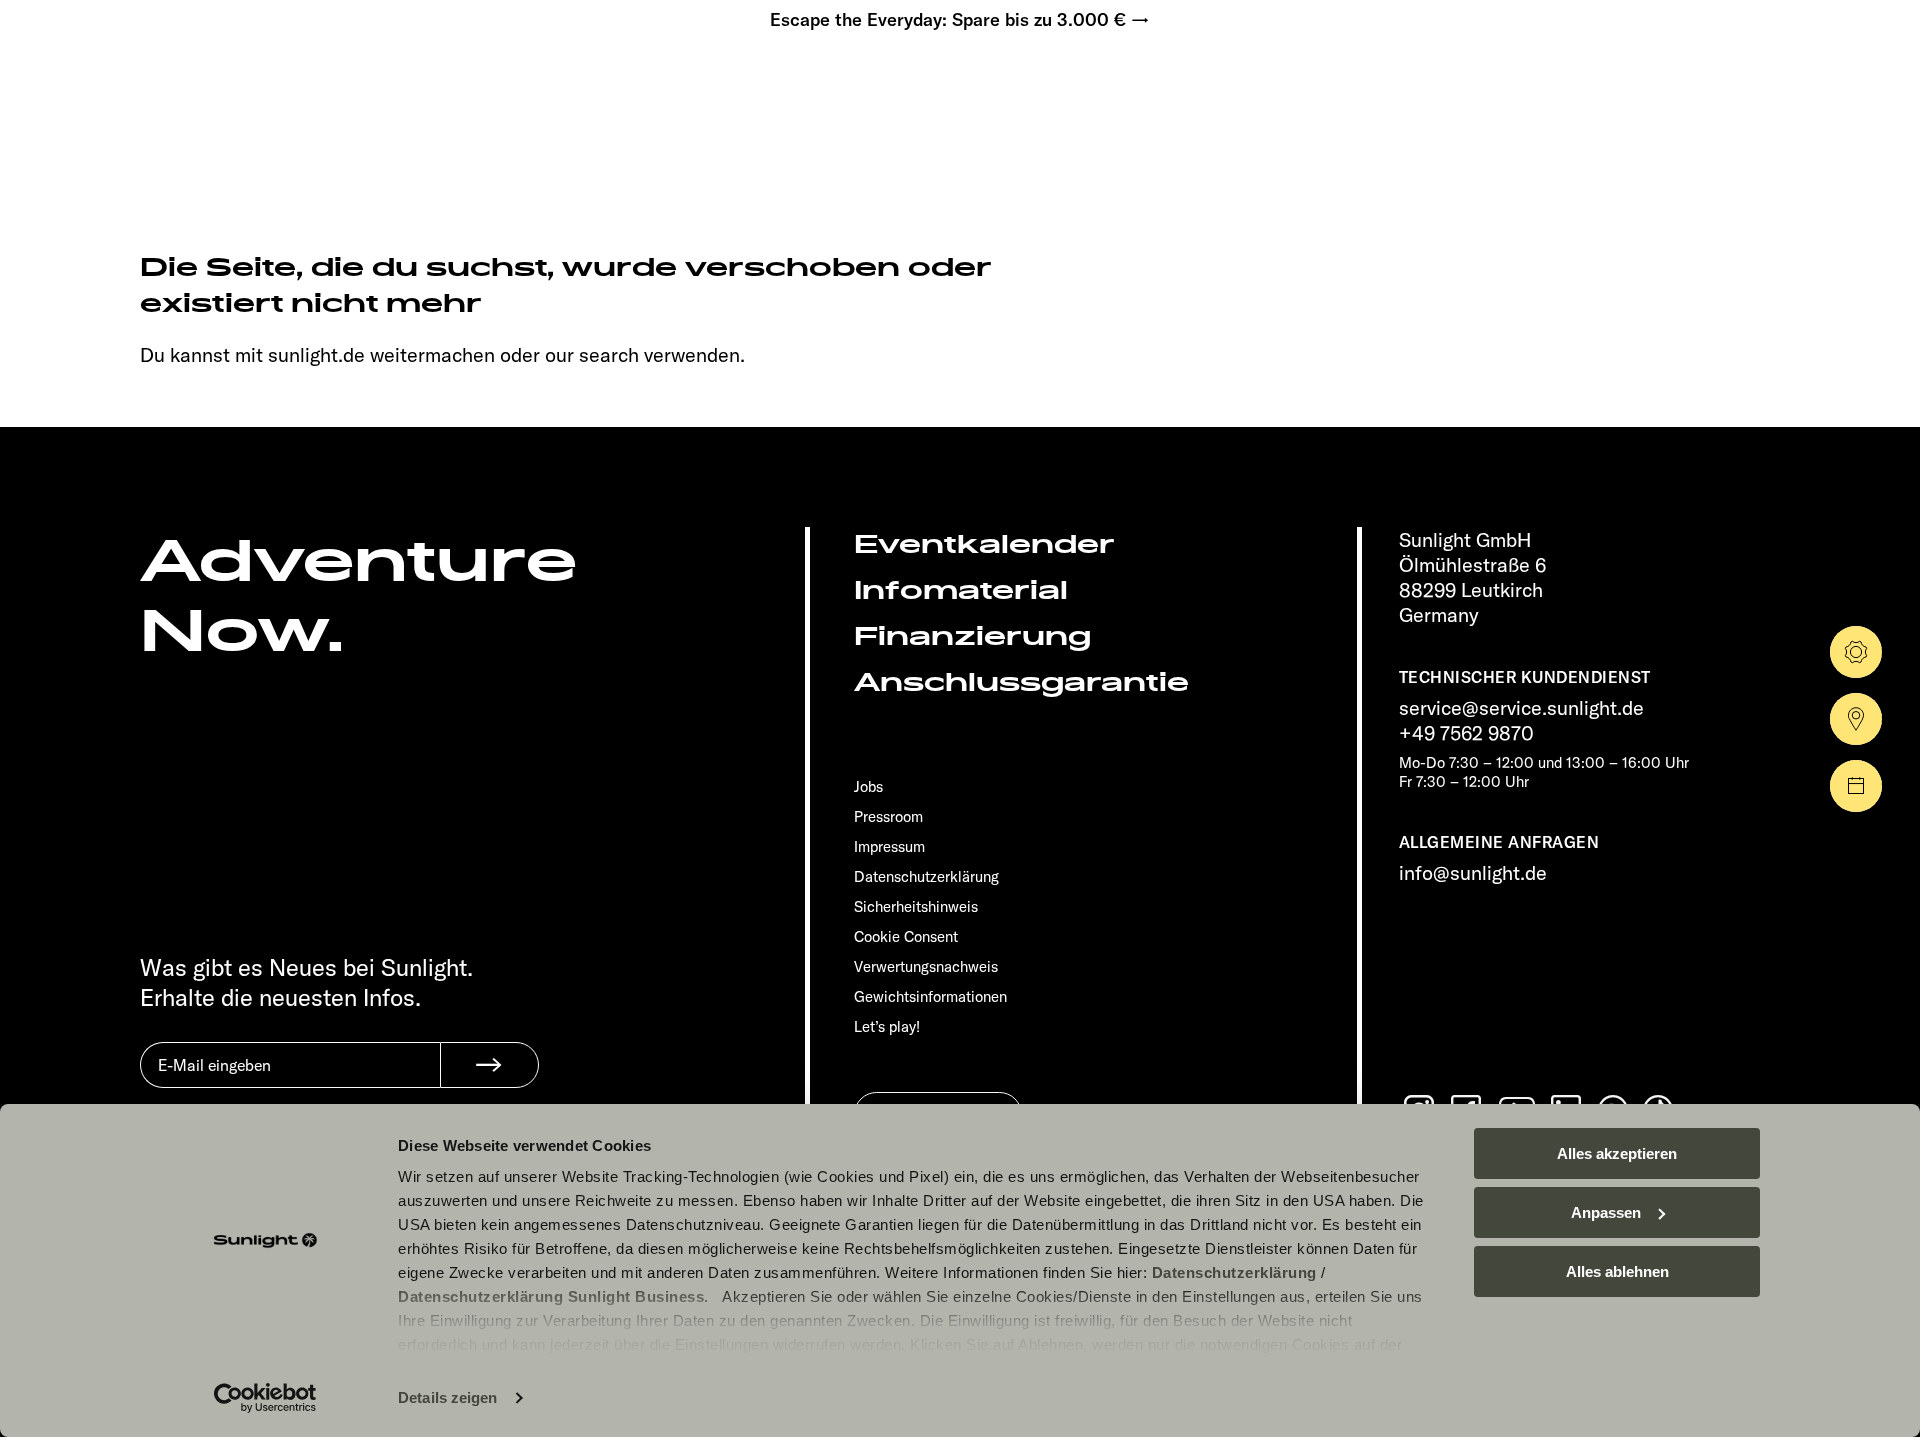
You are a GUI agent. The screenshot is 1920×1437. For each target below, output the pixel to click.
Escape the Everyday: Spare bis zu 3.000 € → (960, 20)
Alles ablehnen (1617, 1271)
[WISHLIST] (218, 80)
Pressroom (888, 816)
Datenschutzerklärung (1234, 1272)
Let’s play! (887, 1026)
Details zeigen (447, 1397)
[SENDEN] (489, 1065)
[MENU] (156, 80)
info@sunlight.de (1473, 872)
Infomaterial (961, 590)
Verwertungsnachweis (926, 966)
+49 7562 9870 (1466, 732)
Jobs (868, 786)
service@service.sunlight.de (1521, 707)
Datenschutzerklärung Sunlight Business (551, 1296)
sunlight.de (316, 354)
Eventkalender (984, 544)
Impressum (889, 846)
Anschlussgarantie (1021, 682)
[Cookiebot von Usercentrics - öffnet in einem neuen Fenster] (265, 1398)
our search (592, 354)
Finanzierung (972, 636)
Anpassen (1606, 1212)
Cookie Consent (906, 936)
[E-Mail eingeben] (290, 1080)
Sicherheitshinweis (916, 906)
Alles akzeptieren (1617, 1153)
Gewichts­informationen (930, 996)
